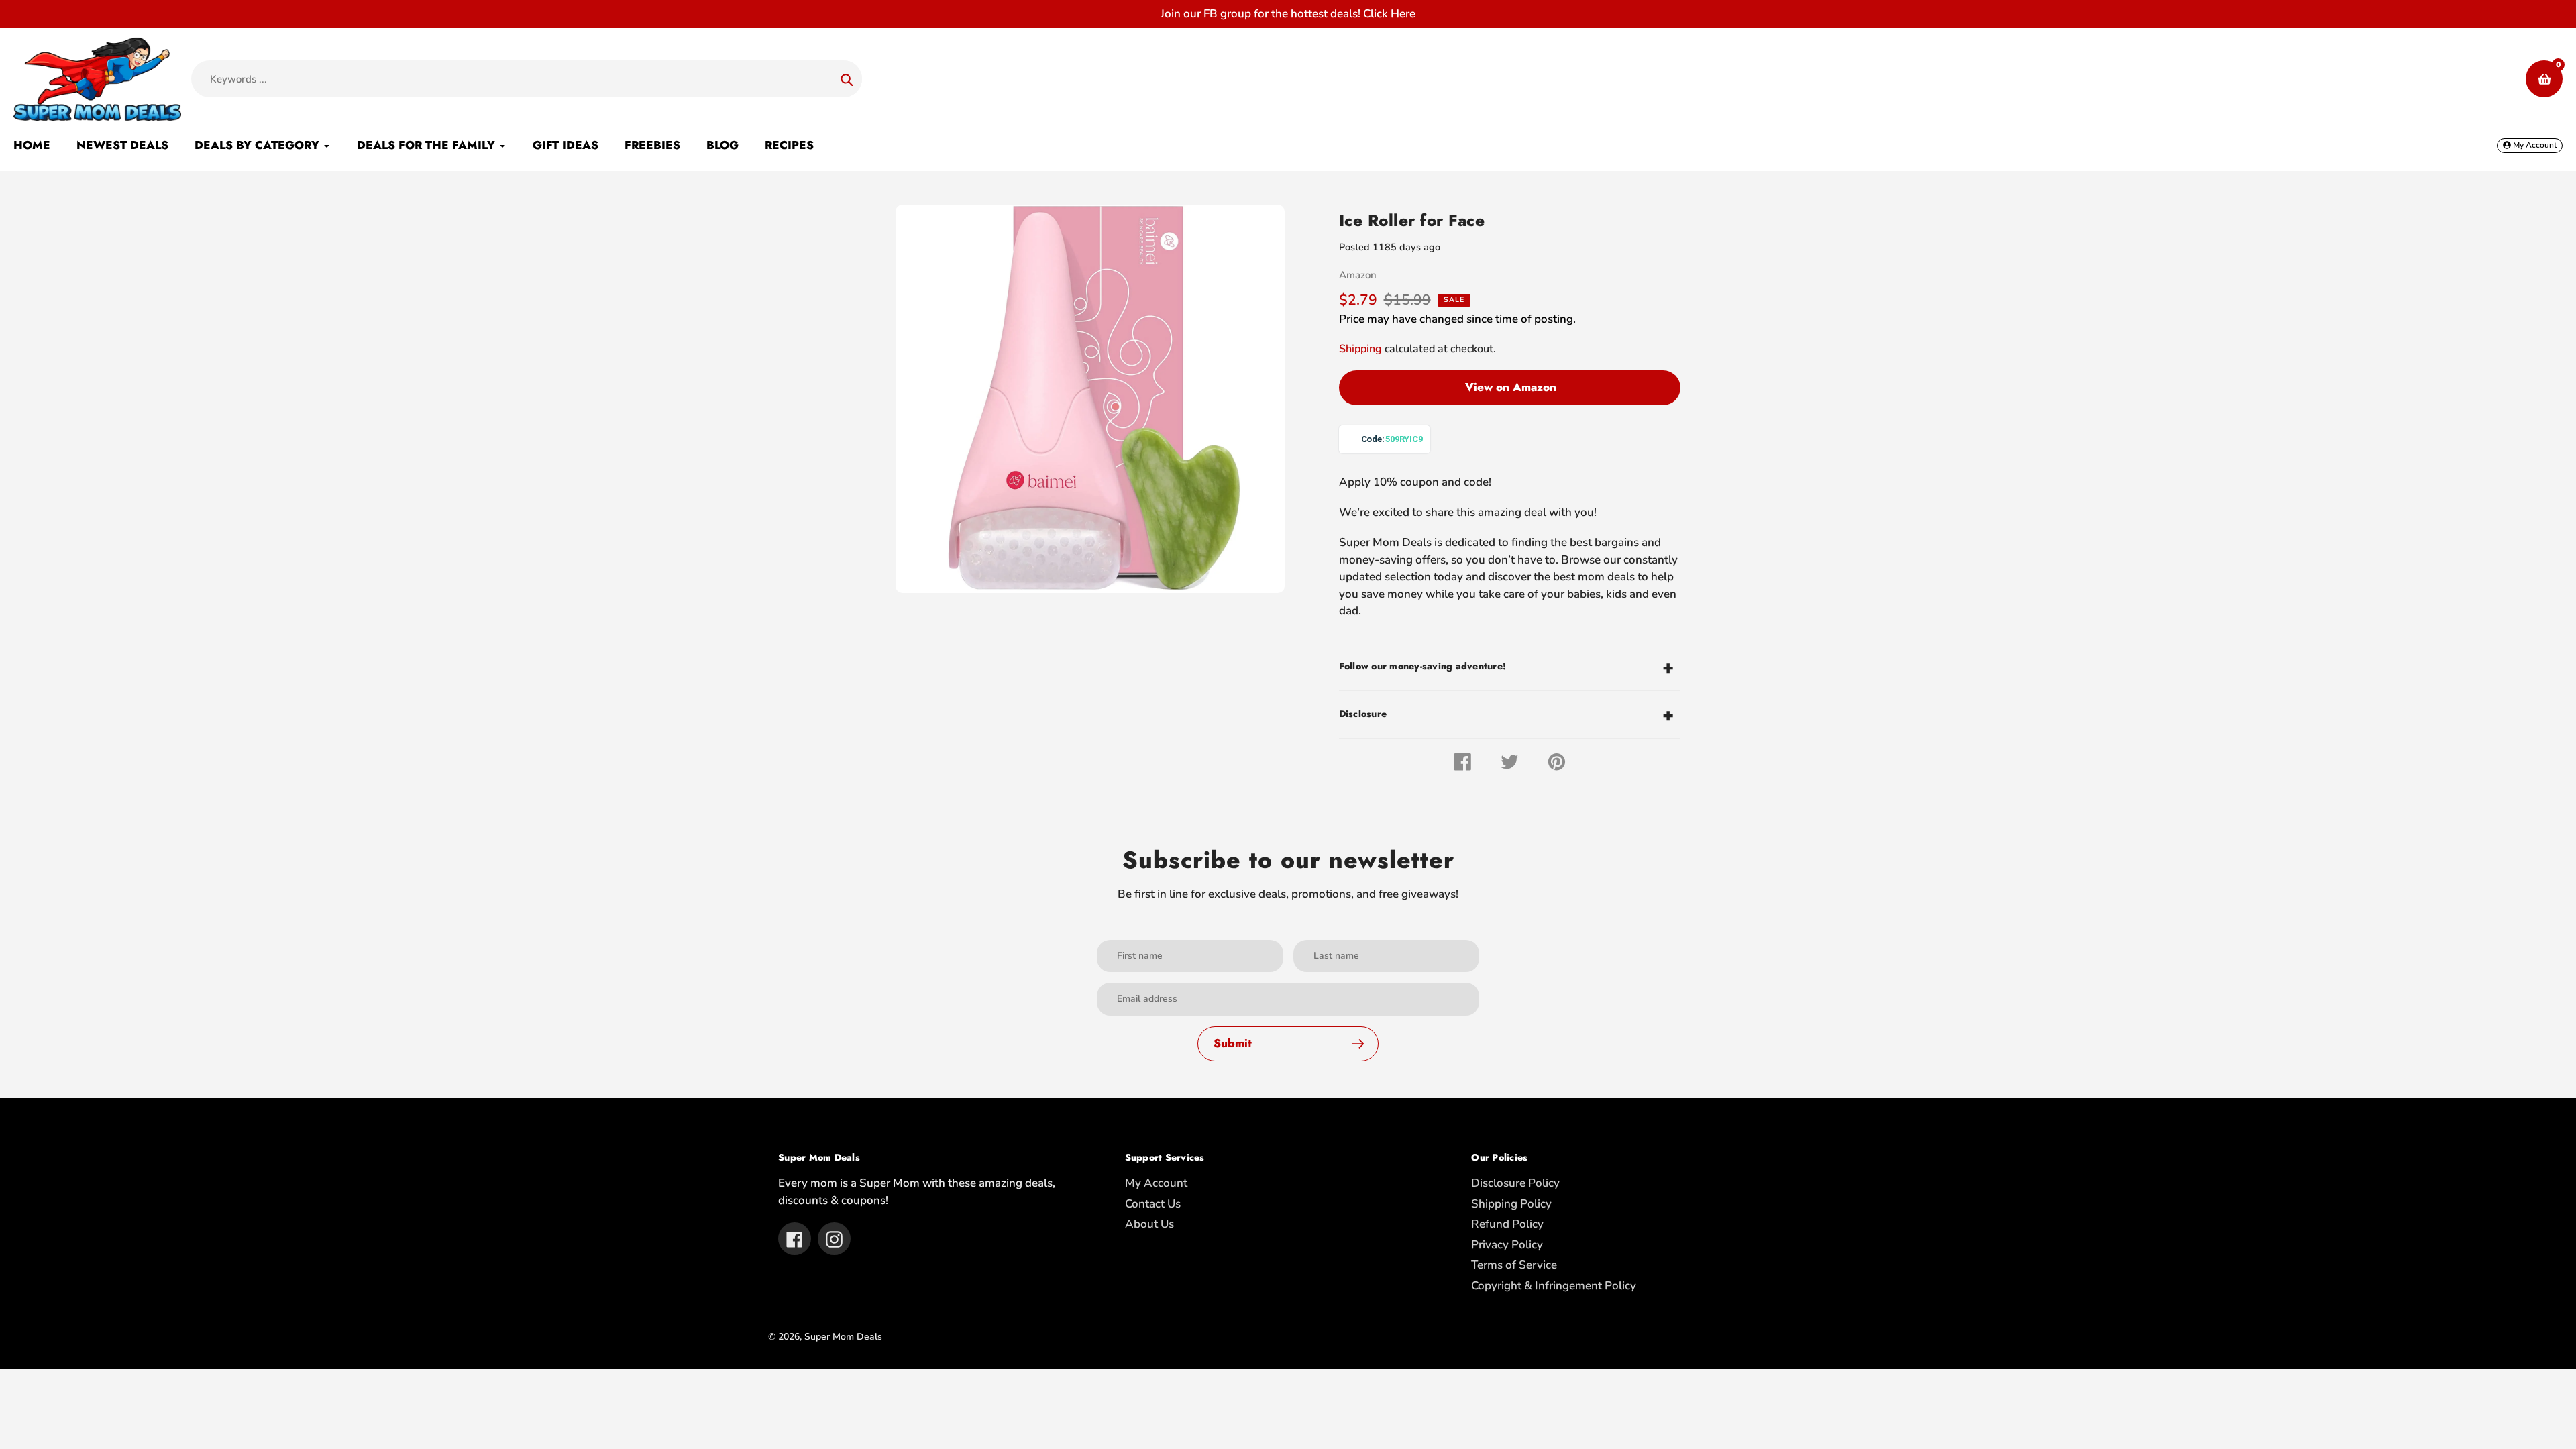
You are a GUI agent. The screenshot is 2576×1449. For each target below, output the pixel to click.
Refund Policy (1507, 1224)
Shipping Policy (1511, 1204)
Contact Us (1153, 1204)
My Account (1156, 1183)
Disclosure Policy (1515, 1183)
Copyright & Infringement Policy (1554, 1286)
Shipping (1360, 349)
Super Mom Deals (843, 1337)
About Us (1149, 1224)
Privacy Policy (1507, 1245)
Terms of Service (1514, 1265)
